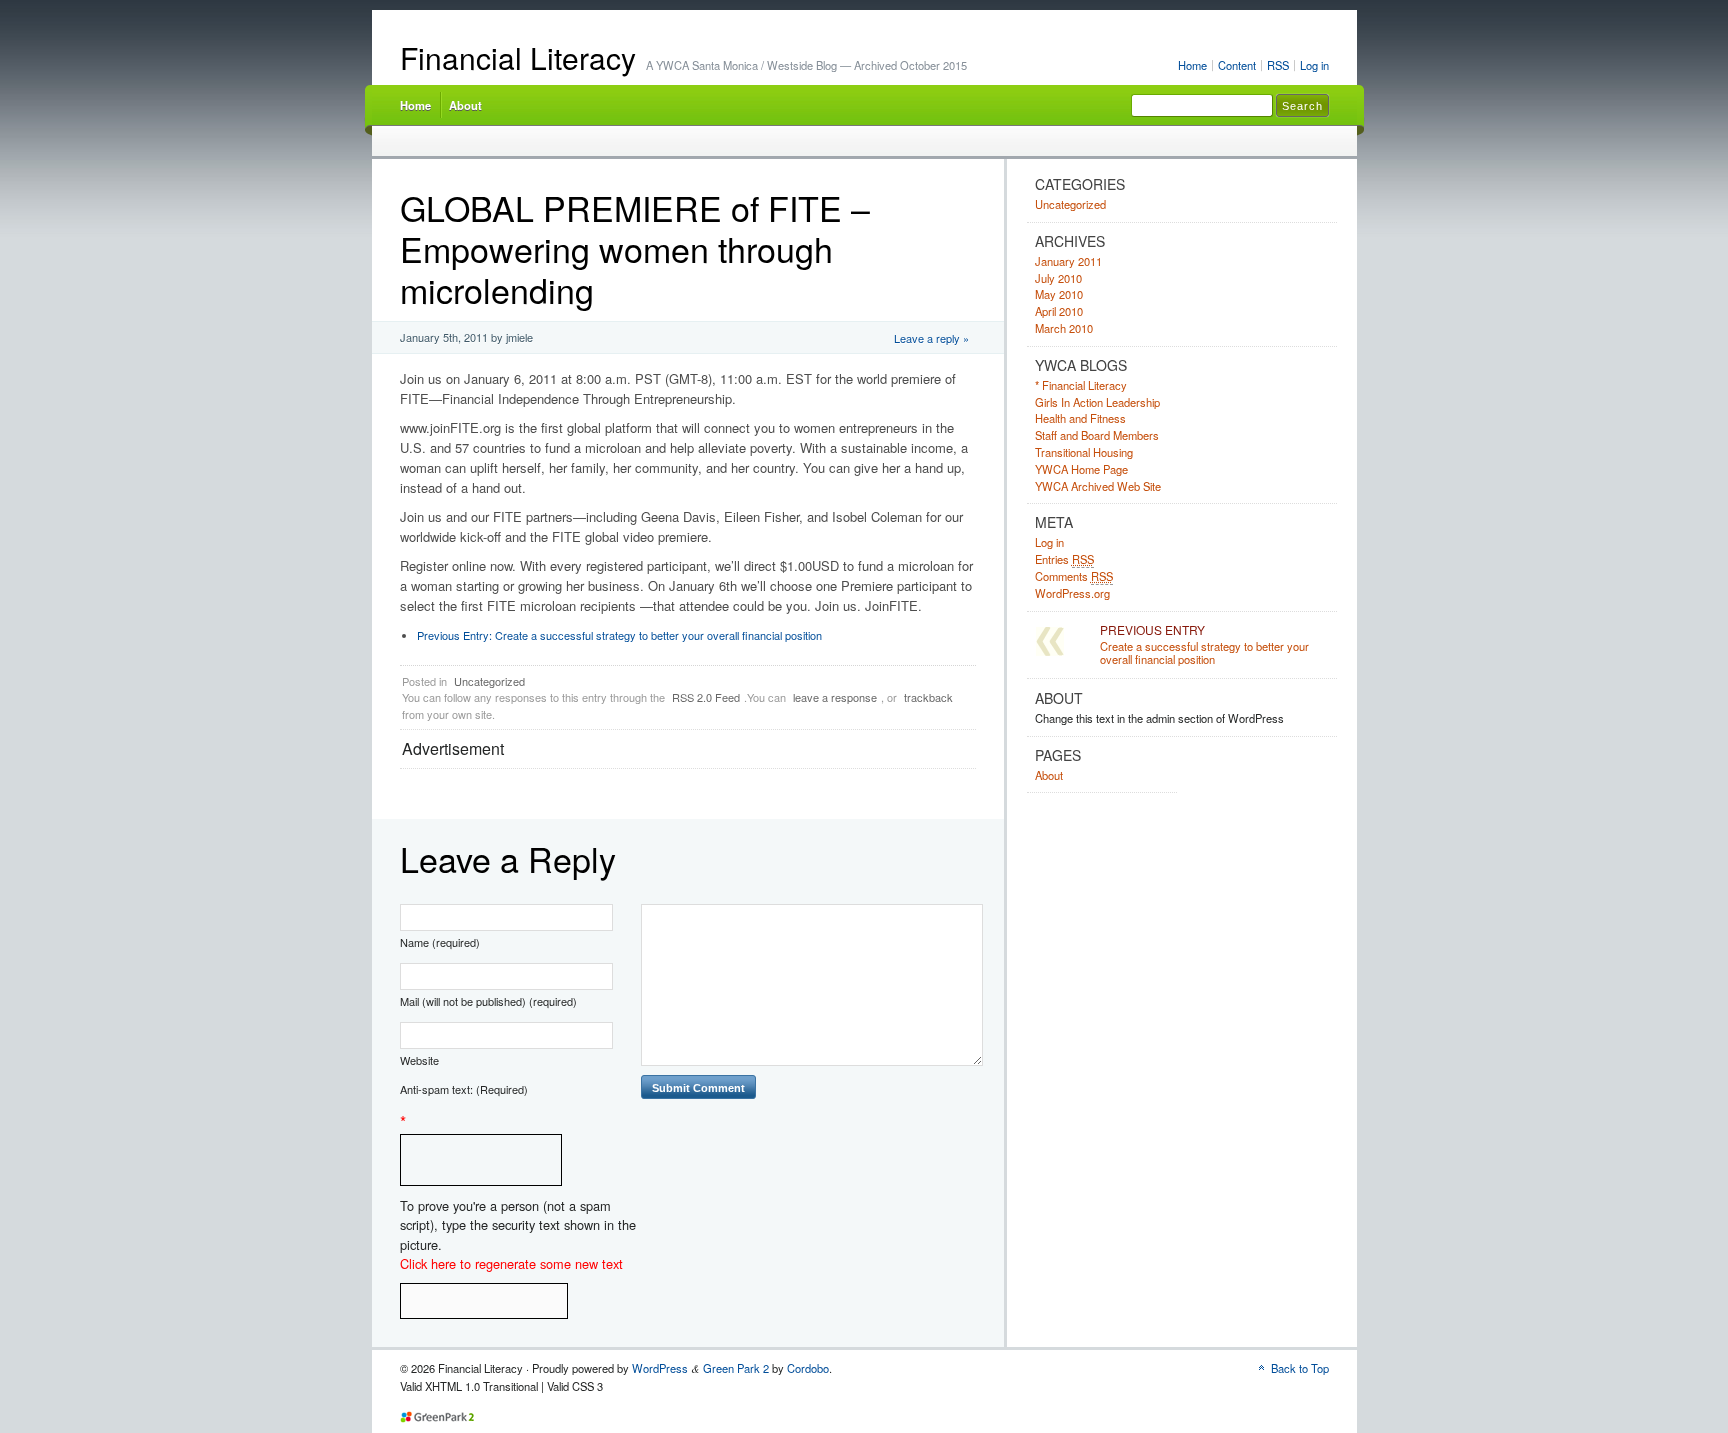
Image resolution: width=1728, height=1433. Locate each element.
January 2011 (1068, 261)
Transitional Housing (1084, 452)
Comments (1074, 576)
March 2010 (1064, 328)
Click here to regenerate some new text (511, 1263)
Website (419, 1060)
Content (1237, 65)
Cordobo (808, 1368)
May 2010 (1059, 294)
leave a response (835, 697)
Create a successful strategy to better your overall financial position (619, 635)
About (465, 105)
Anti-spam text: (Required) (464, 1089)
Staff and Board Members (1097, 435)
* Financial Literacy (1081, 385)
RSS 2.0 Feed (706, 697)
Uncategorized (489, 681)
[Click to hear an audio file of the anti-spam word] (481, 1145)
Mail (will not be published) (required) (488, 1001)
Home (1192, 65)
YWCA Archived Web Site (1098, 486)
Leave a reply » (931, 338)
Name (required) (440, 942)
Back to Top (1300, 1368)
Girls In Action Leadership (1097, 402)
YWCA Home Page (1081, 469)
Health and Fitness (1080, 418)
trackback (928, 697)
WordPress (660, 1368)
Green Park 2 (736, 1368)
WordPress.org (1072, 593)
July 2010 (1058, 278)
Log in (1314, 65)
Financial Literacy (518, 57)
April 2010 (1059, 311)
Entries (1064, 559)
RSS (1278, 65)
